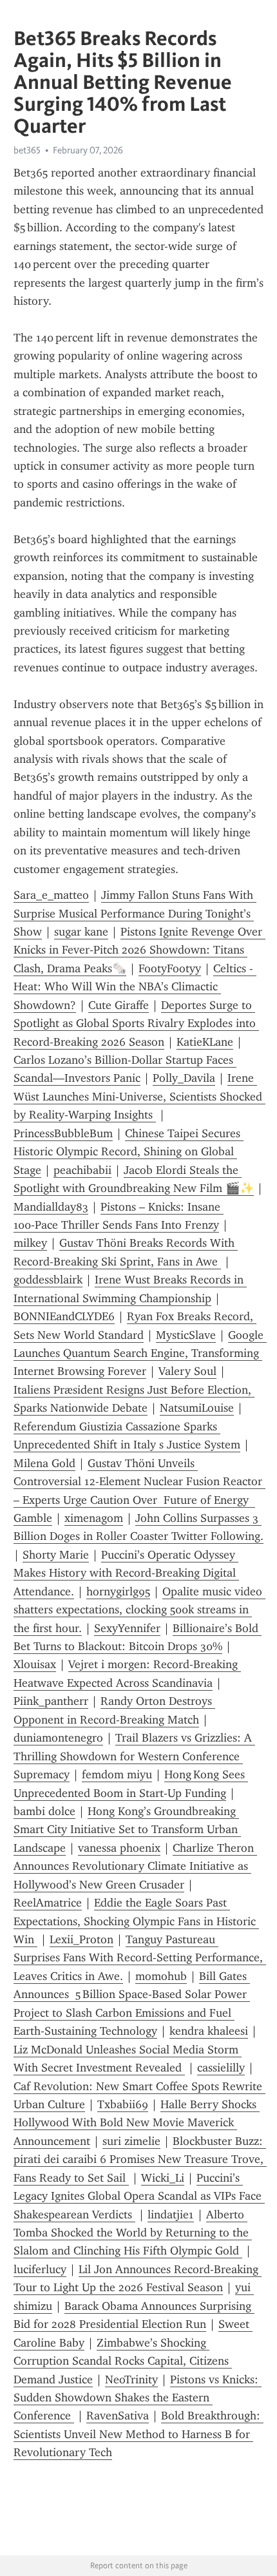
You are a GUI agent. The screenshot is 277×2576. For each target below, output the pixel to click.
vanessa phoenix (119, 1848)
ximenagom (94, 1518)
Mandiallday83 (51, 1207)
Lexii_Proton (81, 1939)
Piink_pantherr (51, 1701)
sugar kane (81, 932)
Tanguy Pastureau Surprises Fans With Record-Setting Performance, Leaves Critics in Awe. (140, 1958)
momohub (161, 1976)
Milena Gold (44, 1463)
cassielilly (221, 2068)
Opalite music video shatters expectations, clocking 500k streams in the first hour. (139, 1610)
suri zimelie (131, 2141)
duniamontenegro (58, 1738)
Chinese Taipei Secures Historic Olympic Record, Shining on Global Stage (129, 1152)
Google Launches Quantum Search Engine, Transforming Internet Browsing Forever (140, 1353)
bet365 (27, 150)
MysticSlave (186, 1335)
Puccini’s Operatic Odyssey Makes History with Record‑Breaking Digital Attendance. (126, 1573)
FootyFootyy (170, 968)
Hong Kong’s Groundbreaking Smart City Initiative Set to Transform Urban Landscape (127, 1830)
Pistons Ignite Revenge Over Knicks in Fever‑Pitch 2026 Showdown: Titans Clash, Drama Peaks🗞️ (139, 950)
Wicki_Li (163, 2178)
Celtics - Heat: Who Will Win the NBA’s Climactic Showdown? (135, 987)
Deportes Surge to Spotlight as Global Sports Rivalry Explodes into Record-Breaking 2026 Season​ (136, 1024)
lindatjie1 (171, 2215)
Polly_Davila (184, 1078)
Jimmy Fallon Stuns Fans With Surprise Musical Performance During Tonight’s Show (135, 913)
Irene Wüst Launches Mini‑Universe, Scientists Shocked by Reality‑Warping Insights (139, 1096)
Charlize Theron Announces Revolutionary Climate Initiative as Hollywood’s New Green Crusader (135, 1866)
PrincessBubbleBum (63, 1133)
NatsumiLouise (197, 1408)
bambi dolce (44, 1811)
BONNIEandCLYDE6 (64, 1316)
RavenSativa (118, 2416)
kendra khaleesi (209, 2031)
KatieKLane (205, 1042)
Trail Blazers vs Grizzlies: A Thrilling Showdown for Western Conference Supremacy (134, 1756)
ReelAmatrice (48, 1903)
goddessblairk (48, 1280)
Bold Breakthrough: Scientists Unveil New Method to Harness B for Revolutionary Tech (138, 2434)
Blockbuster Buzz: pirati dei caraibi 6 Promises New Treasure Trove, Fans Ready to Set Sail (140, 2159)
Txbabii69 (123, 2104)
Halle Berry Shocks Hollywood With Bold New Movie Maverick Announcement (137, 2123)
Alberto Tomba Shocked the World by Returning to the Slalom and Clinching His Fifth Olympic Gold (133, 2233)
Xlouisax (35, 1664)
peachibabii (82, 1170)
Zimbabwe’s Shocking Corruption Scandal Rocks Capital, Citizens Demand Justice (123, 2361)
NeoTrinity (131, 2379)
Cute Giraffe (119, 1005)
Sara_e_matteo (51, 895)
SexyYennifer (127, 1628)
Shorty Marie (56, 1555)
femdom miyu (117, 1774)
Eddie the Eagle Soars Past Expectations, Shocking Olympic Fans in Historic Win (136, 1921)
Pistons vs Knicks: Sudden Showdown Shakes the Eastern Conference (138, 2398)
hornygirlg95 (118, 1591)
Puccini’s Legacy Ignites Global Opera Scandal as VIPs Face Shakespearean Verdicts (139, 2196)
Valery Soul (187, 1371)
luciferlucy (40, 2269)
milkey (30, 1243)
